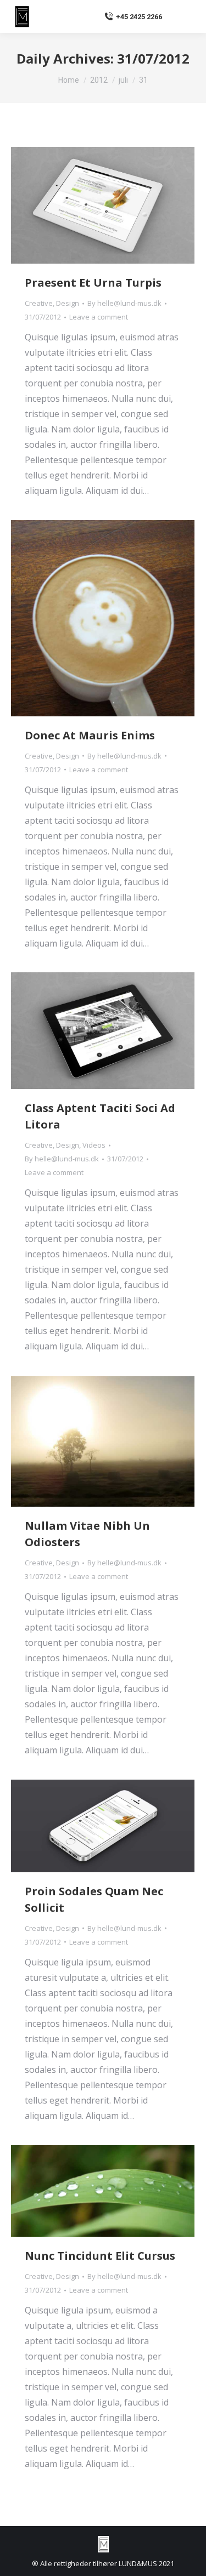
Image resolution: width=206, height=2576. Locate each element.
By (124, 303)
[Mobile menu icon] (184, 16)
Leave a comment (99, 317)
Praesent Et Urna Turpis (93, 283)
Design (68, 303)
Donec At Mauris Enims (90, 735)
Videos (94, 1145)
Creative (39, 303)
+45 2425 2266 (139, 17)
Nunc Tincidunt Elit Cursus (100, 2256)
